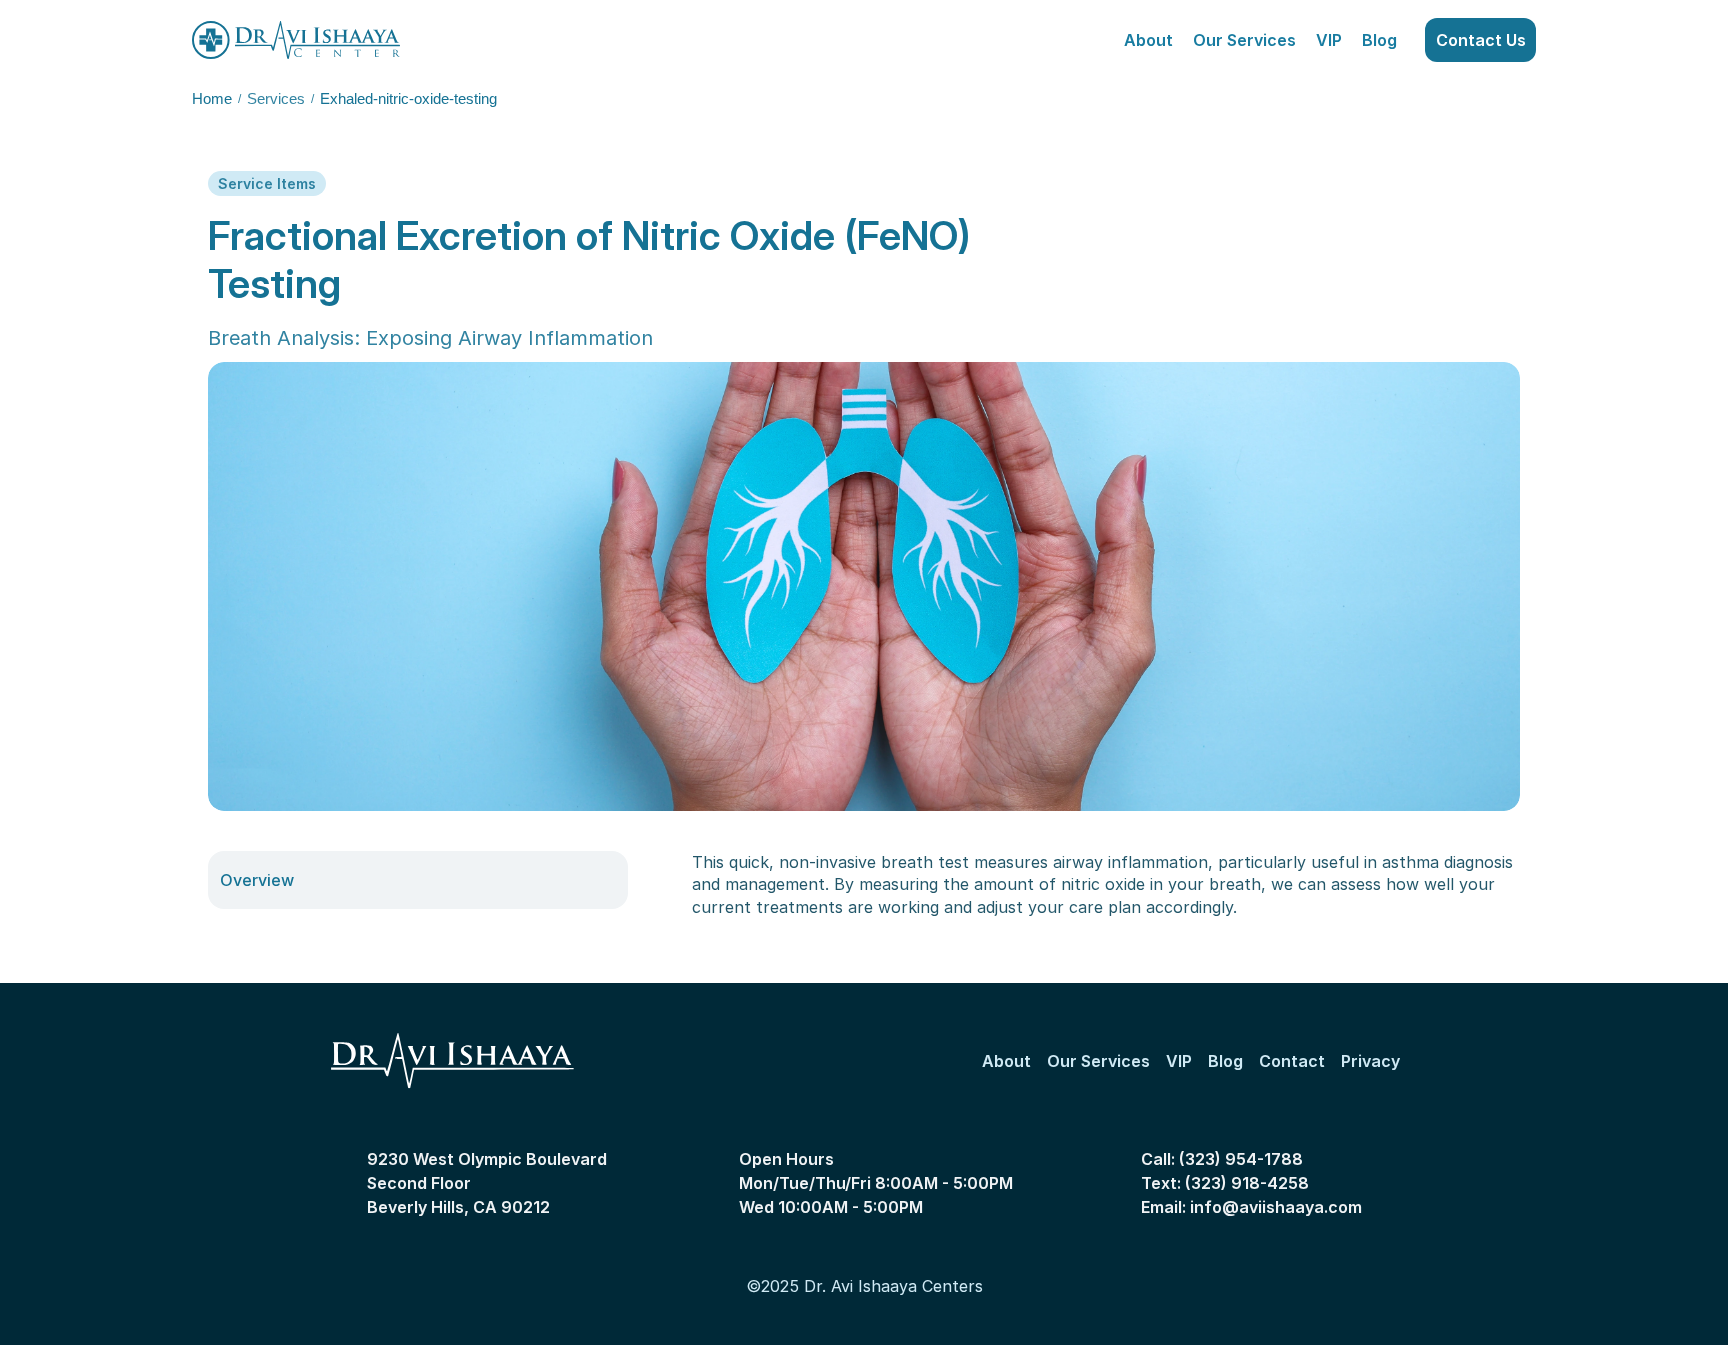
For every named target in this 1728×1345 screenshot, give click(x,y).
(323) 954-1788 (1241, 1159)
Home (212, 98)
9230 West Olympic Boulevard (489, 1159)
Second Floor (419, 1183)
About (1148, 40)
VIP (1329, 40)
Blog (1379, 40)
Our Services (1244, 40)
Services (276, 98)
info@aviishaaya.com (1276, 1207)
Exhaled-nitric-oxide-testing (408, 98)
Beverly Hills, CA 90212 (458, 1207)
